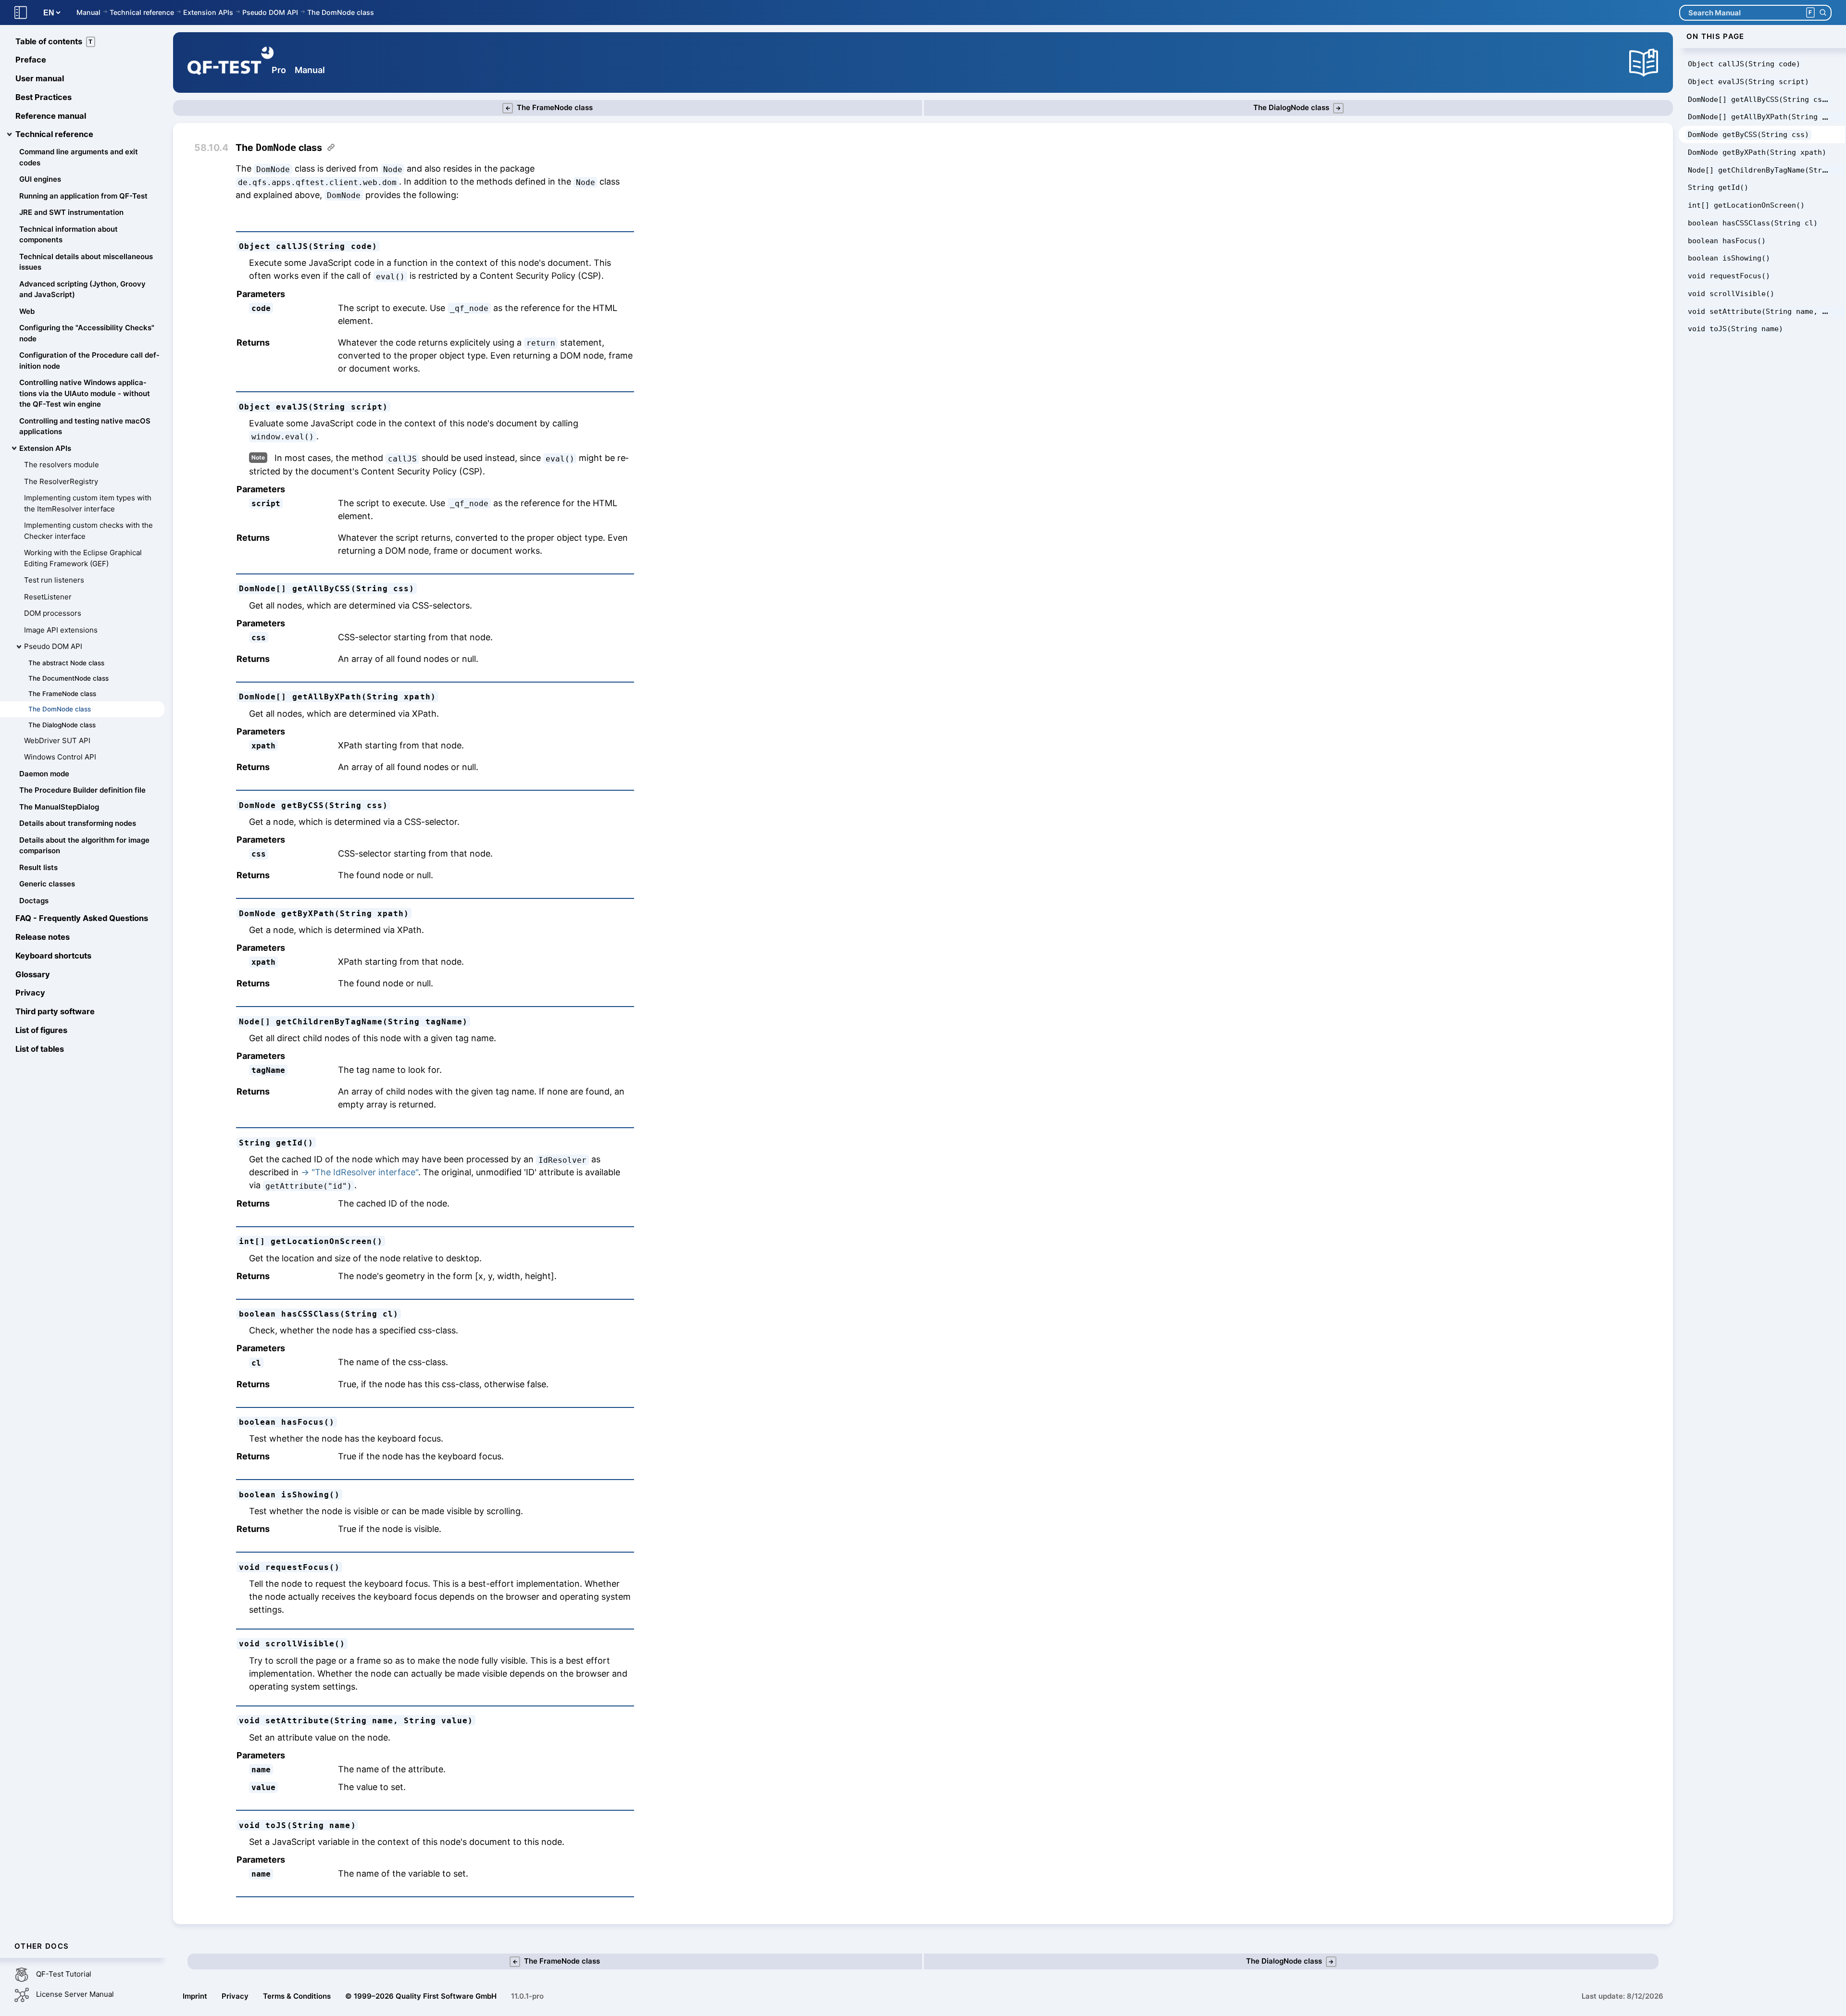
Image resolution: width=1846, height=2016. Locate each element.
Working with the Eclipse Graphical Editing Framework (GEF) (83, 559)
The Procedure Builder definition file (82, 790)
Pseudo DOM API (270, 12)
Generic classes (47, 884)
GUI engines (40, 180)
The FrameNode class (62, 694)
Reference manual (51, 116)
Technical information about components (69, 235)
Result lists (38, 867)
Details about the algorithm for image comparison (84, 846)
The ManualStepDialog (59, 807)
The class (279, 148)
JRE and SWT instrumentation (71, 213)
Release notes (43, 937)
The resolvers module (62, 465)
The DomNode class (341, 12)
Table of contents (54, 41)
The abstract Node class (66, 663)
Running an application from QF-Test (83, 196)
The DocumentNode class (69, 678)
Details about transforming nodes (78, 824)
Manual (88, 12)
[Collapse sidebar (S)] (21, 13)
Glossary (33, 974)
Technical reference (142, 12)
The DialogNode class (62, 725)
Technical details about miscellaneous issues (86, 262)
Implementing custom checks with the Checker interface (88, 531)
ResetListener (48, 597)
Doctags (34, 901)
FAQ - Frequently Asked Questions (82, 919)
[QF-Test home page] (231, 62)
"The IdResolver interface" (365, 1172)
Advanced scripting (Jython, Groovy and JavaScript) (82, 289)
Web (27, 311)
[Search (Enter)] (1823, 13)
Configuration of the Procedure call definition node (89, 361)
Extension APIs (208, 12)
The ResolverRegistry (61, 481)
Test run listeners (54, 580)
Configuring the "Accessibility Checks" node (87, 334)
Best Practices (44, 97)
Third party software (55, 1012)
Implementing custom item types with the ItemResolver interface (88, 504)
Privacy (30, 993)
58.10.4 (211, 148)
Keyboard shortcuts (53, 956)
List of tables (40, 1049)
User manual (40, 79)
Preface (31, 60)
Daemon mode (44, 774)
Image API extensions (61, 630)
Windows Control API (60, 757)
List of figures (41, 1030)
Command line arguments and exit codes (79, 158)
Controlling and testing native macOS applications (85, 426)
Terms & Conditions (297, 1996)
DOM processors (53, 614)
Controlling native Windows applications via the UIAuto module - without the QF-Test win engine (85, 394)
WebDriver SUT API (57, 740)
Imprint (195, 1996)
